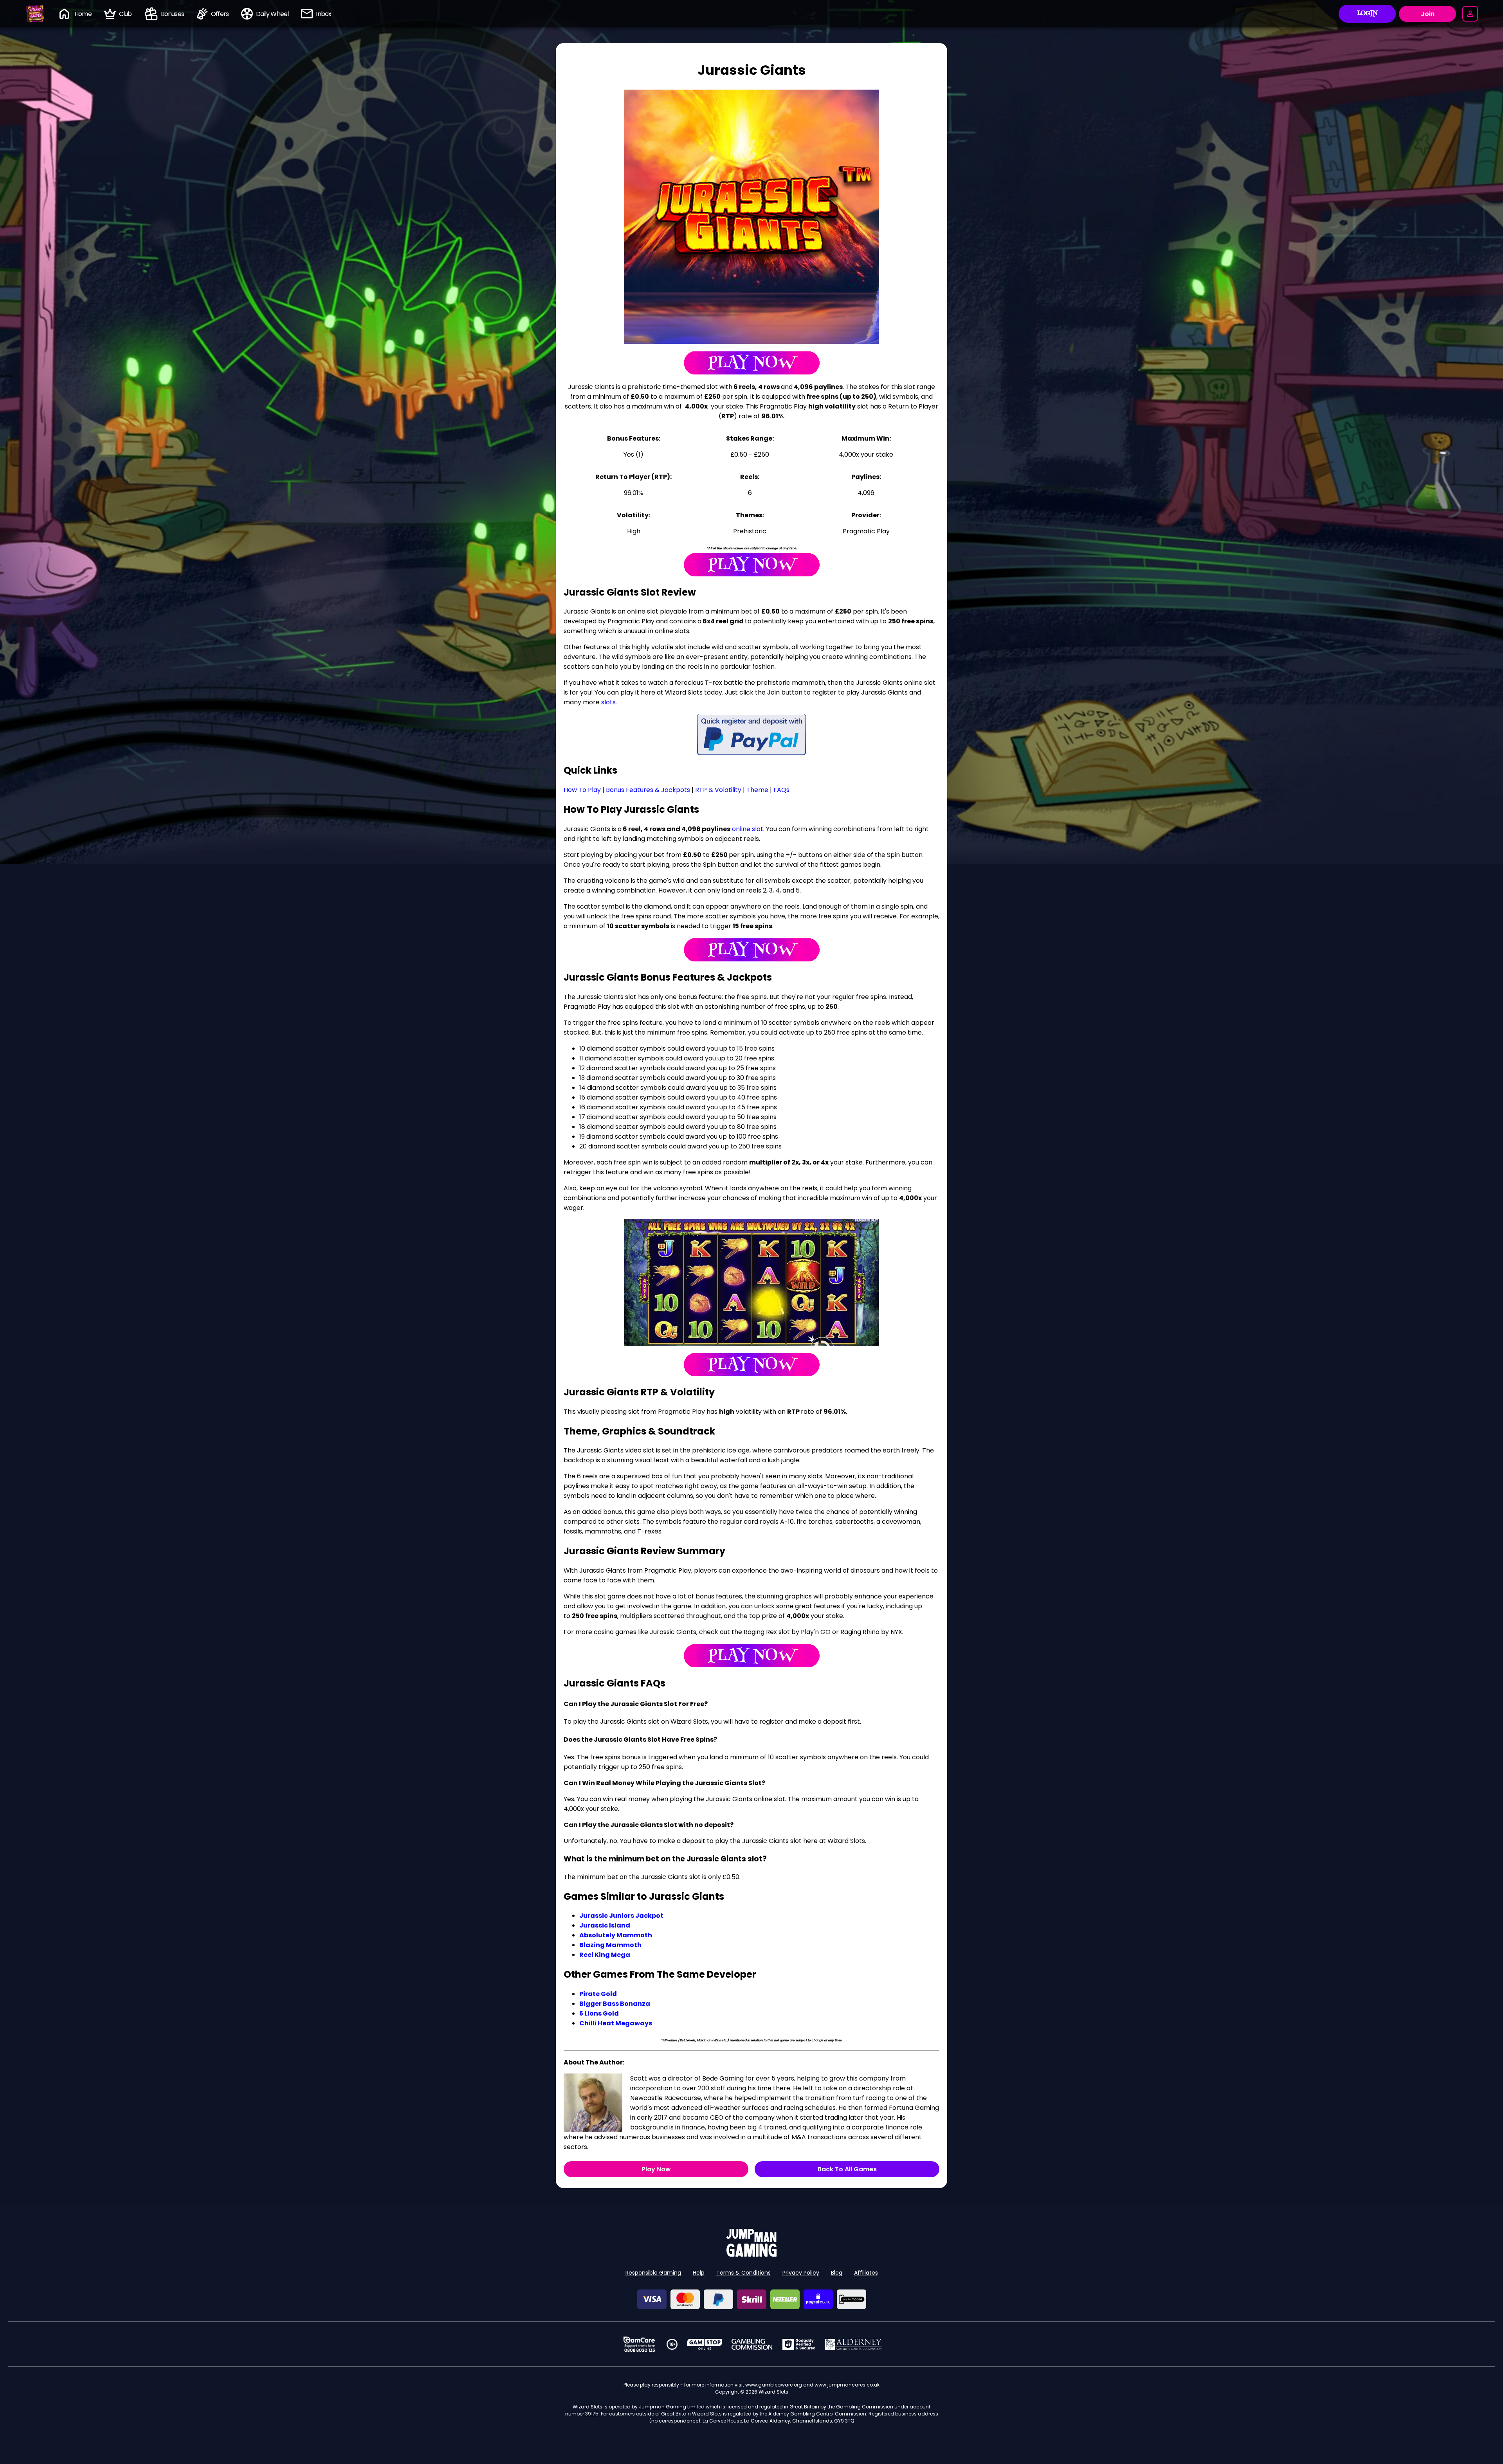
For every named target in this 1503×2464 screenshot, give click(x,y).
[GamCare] (639, 2344)
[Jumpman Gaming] (751, 2254)
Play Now (656, 2169)
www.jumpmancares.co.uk (847, 2385)
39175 (592, 2414)
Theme (757, 790)
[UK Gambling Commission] (752, 2344)
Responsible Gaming (653, 2273)
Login (1367, 14)
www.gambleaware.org (774, 2385)
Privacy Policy (801, 2273)
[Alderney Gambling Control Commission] (853, 2344)
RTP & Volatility (718, 790)
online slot (748, 829)
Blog (837, 2273)
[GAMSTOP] (705, 2344)
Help (699, 2273)
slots (608, 702)
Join (1428, 14)
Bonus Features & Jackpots (648, 790)
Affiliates (866, 2273)
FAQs (781, 790)
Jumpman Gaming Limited (672, 2407)
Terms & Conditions (743, 2273)
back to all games (847, 2169)
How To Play (582, 790)
